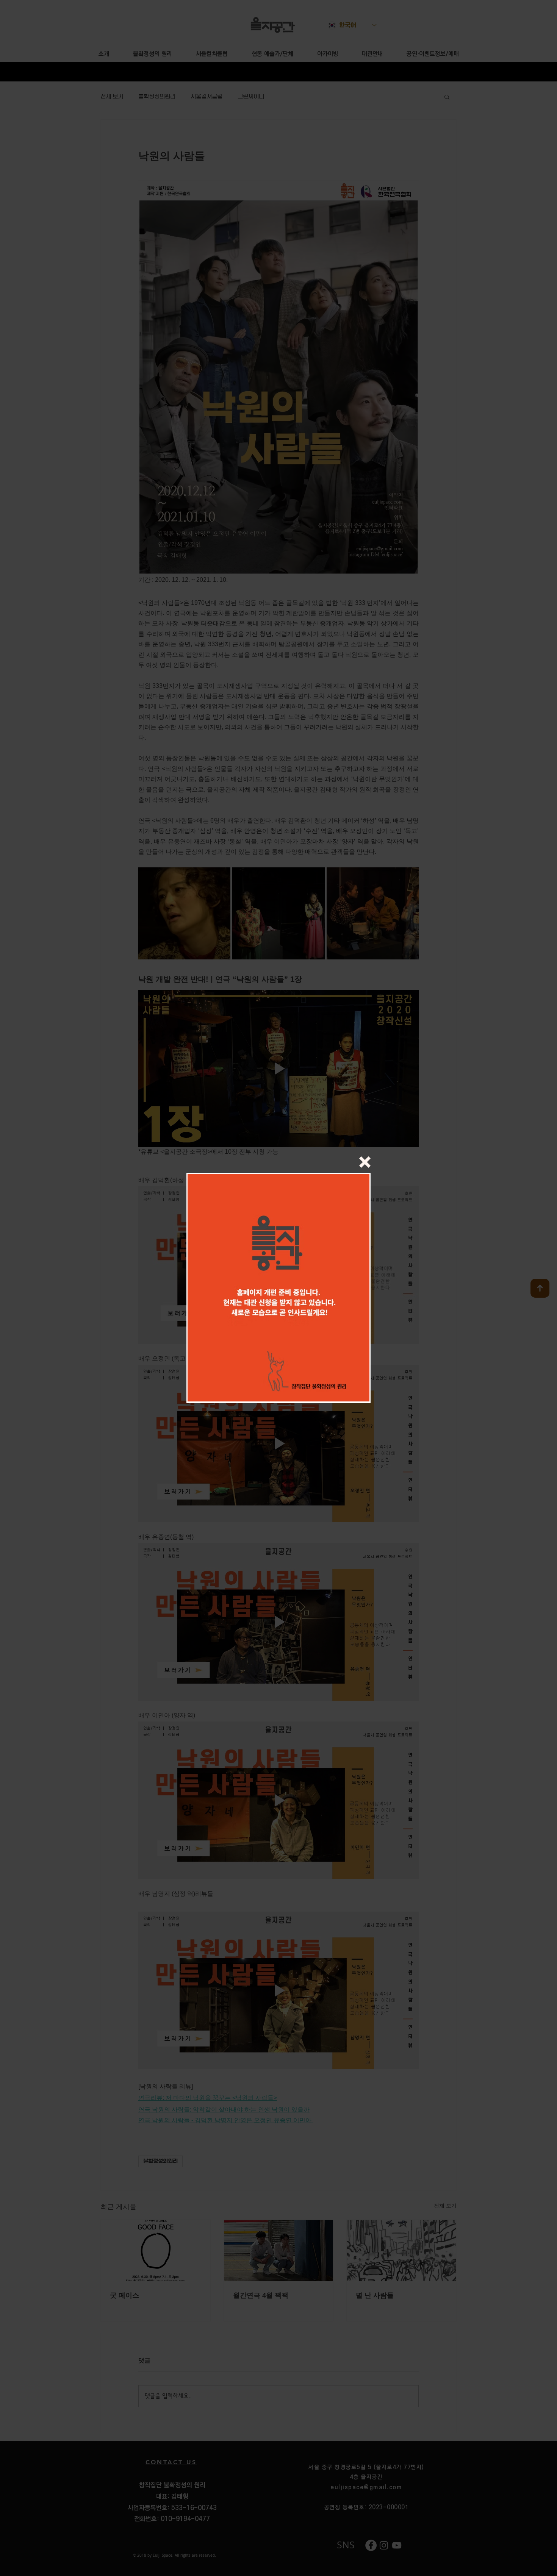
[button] (365, 1162)
